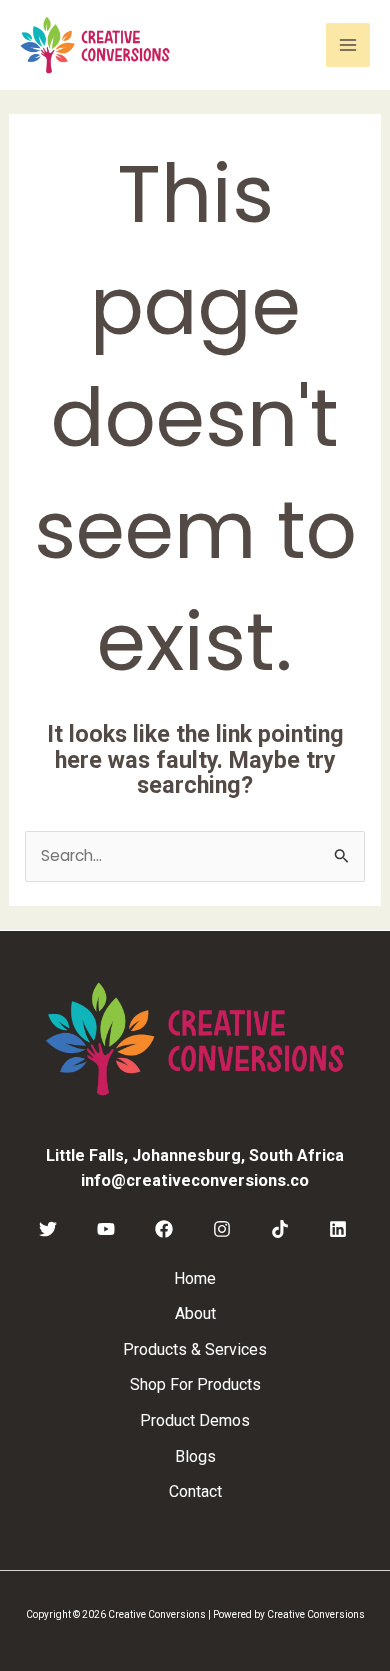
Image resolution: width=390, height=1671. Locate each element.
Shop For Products (195, 1384)
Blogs (195, 1456)
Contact (195, 1491)
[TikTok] (280, 1229)
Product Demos (195, 1420)
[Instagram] (222, 1229)
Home (195, 1278)
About (195, 1313)
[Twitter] (48, 1229)
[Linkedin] (338, 1229)
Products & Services (195, 1349)
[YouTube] (106, 1229)
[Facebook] (164, 1229)
